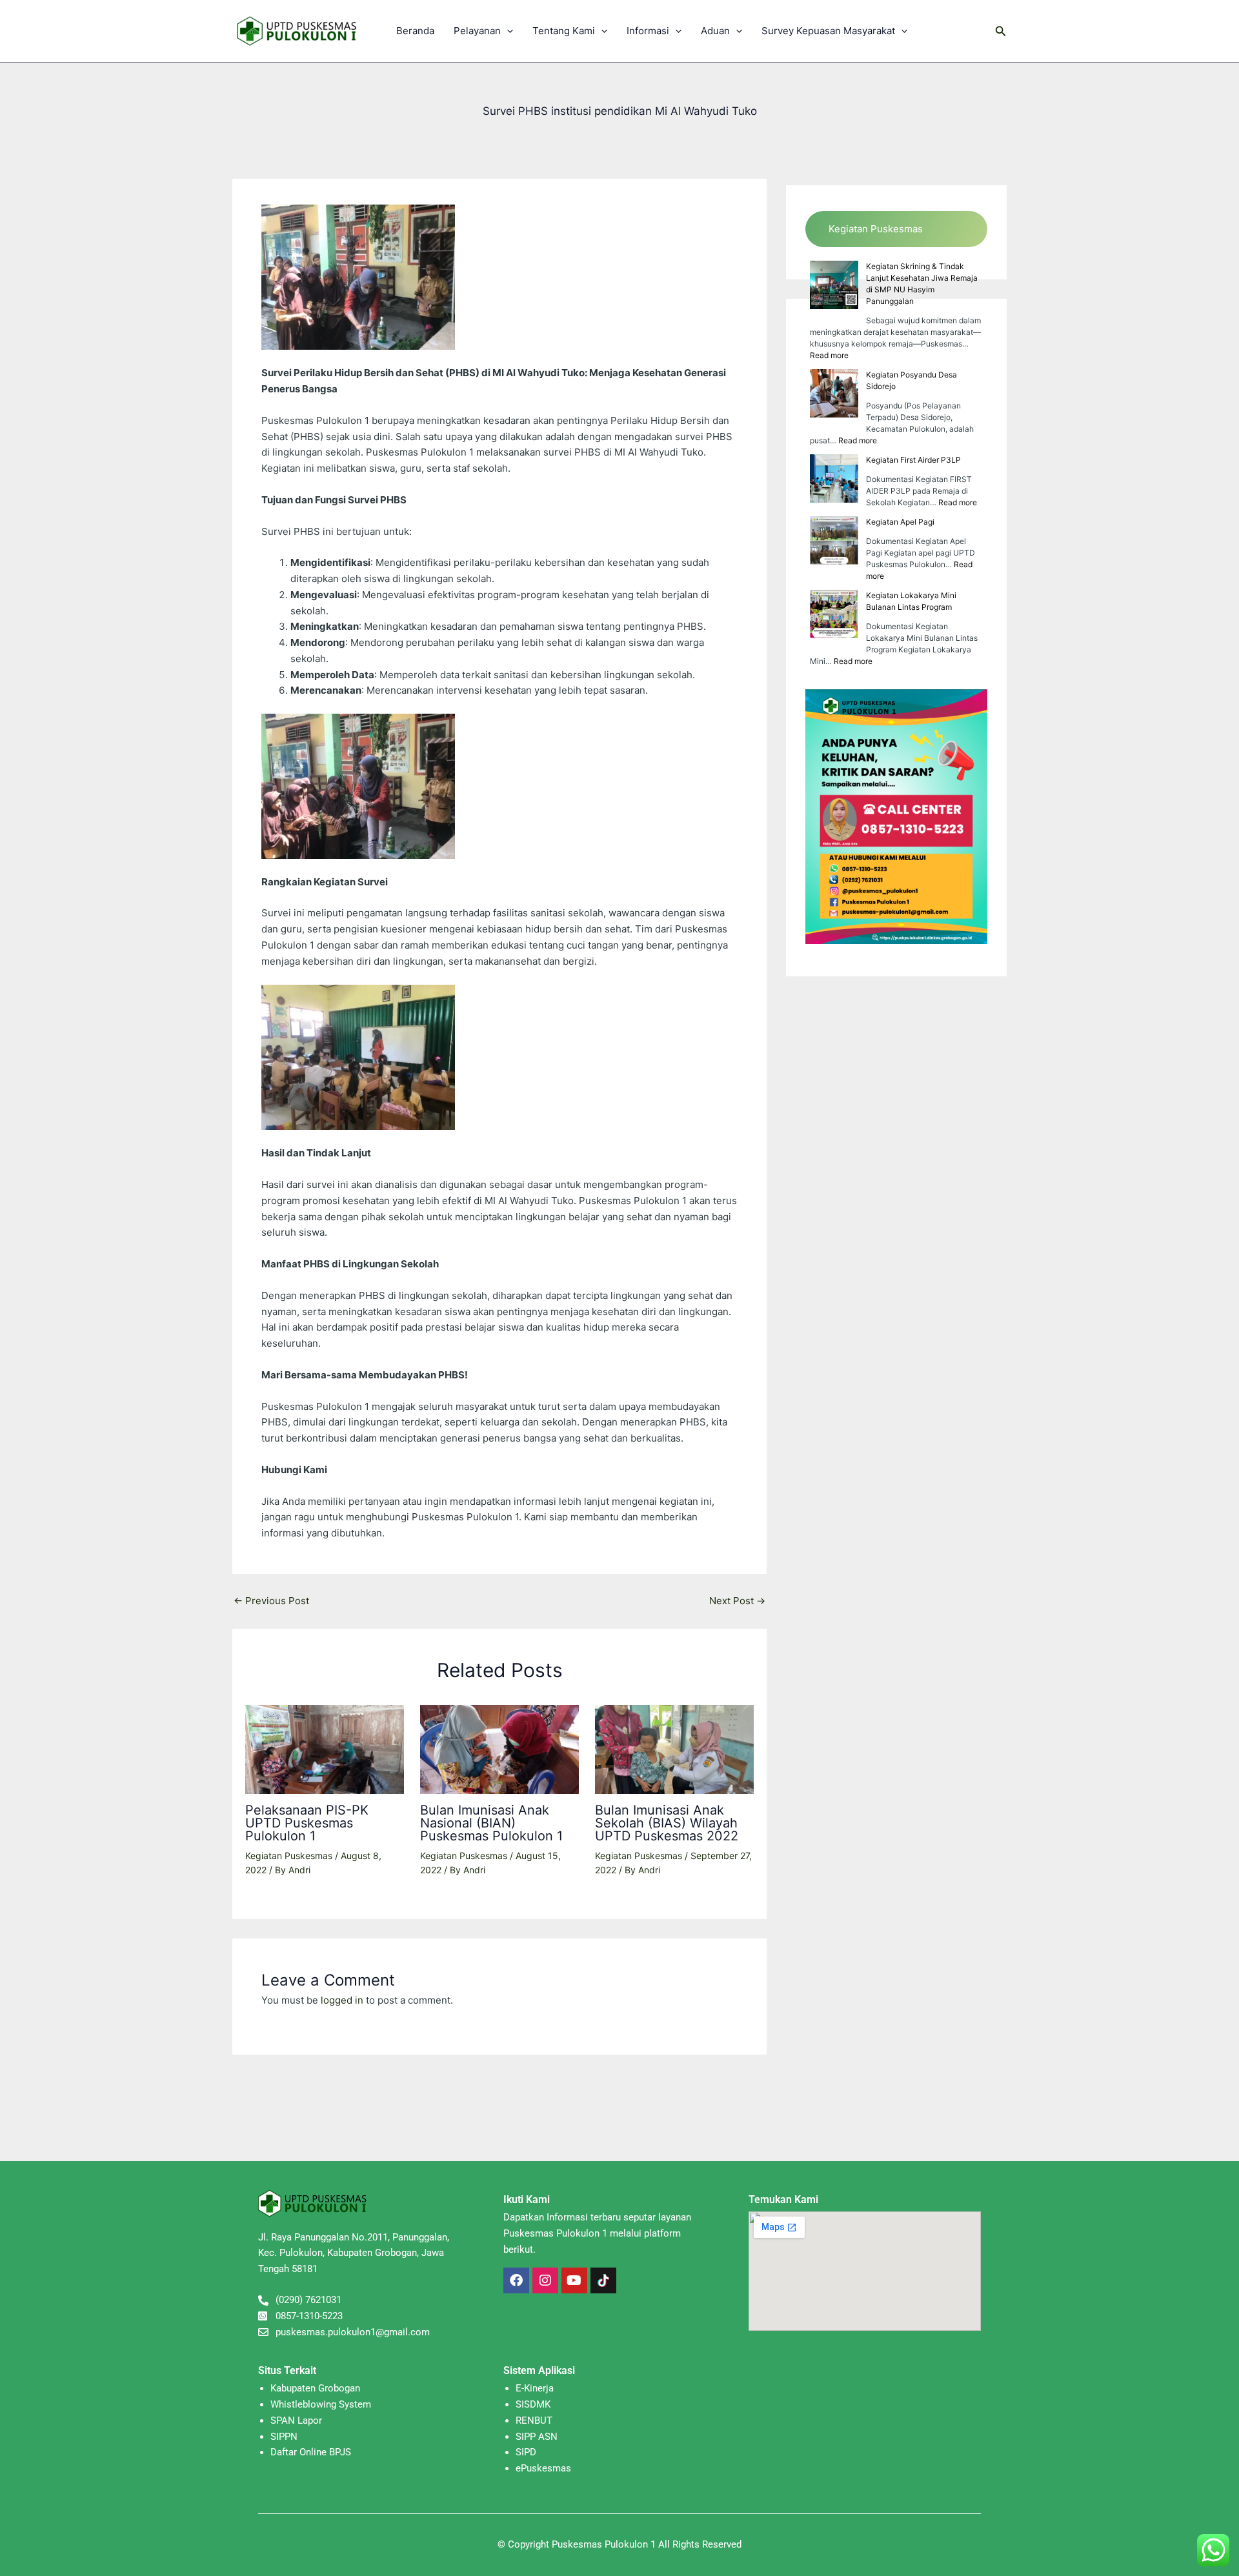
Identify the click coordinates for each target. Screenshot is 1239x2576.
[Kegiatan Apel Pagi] (834, 540)
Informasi (648, 31)
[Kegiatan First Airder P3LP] (834, 478)
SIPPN (284, 2437)
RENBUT (534, 2420)
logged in (342, 2000)
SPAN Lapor (296, 2420)
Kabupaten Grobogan (315, 2388)
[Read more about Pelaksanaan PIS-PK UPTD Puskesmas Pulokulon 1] (325, 1748)
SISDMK (533, 2404)
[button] (507, 31)
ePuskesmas (543, 2468)
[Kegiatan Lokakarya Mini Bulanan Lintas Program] (834, 614)
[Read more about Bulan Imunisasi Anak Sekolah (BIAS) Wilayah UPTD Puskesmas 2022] (674, 1748)
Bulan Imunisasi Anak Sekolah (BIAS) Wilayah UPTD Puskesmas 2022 (667, 1823)
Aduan (715, 31)
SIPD (526, 2452)
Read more (829, 355)
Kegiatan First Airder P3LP (913, 460)
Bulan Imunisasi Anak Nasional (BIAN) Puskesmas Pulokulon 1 (491, 1823)
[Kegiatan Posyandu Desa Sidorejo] (834, 393)
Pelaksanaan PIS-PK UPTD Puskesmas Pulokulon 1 (307, 1823)
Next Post (737, 1601)
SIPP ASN (537, 2437)
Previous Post (271, 1601)
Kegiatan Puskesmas (289, 1856)
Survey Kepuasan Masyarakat (828, 31)
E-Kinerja (535, 2388)
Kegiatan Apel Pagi (900, 522)
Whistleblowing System (321, 2404)
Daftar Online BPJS (311, 2452)
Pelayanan (477, 31)
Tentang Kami (564, 31)
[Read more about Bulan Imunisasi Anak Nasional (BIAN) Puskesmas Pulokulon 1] (499, 1748)
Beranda (415, 31)
